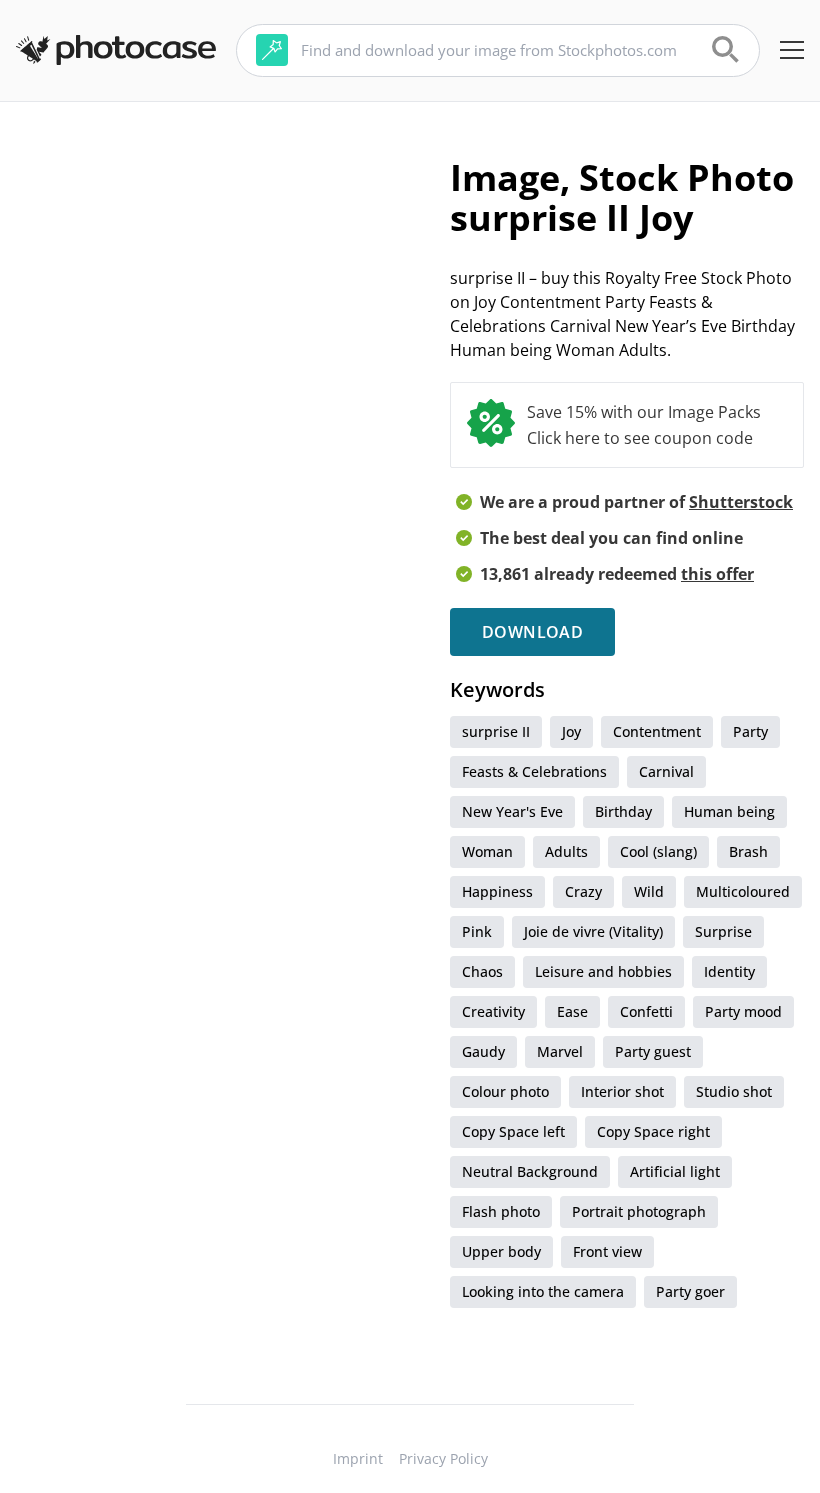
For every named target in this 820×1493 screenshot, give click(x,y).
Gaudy (483, 1051)
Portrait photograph (639, 1211)
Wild (649, 891)
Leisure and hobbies (603, 971)
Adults (566, 851)
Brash (748, 851)
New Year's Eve (512, 811)
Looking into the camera (543, 1291)
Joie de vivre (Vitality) (593, 931)
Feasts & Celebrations (534, 771)
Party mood (743, 1011)
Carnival (666, 771)
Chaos (482, 971)
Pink (477, 931)
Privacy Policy (443, 1458)
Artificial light (675, 1171)
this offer (717, 574)
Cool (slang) (658, 851)
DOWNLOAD (532, 632)
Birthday (623, 811)
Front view (607, 1251)
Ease (572, 1011)
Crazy (583, 891)
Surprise (723, 931)
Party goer (690, 1291)
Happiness (497, 891)
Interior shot (622, 1091)
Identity (729, 971)
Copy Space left (513, 1131)
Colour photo (505, 1091)
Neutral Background (530, 1171)
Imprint (358, 1458)
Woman (487, 851)
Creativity (493, 1011)
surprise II (496, 731)
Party (750, 731)
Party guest (653, 1051)
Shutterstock (741, 502)
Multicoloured (743, 891)
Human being (729, 811)
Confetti (646, 1011)
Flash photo (501, 1211)
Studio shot (734, 1091)
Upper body (501, 1251)
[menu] (792, 50)
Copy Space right (653, 1131)
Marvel (560, 1051)
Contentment (657, 731)
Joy (571, 731)
